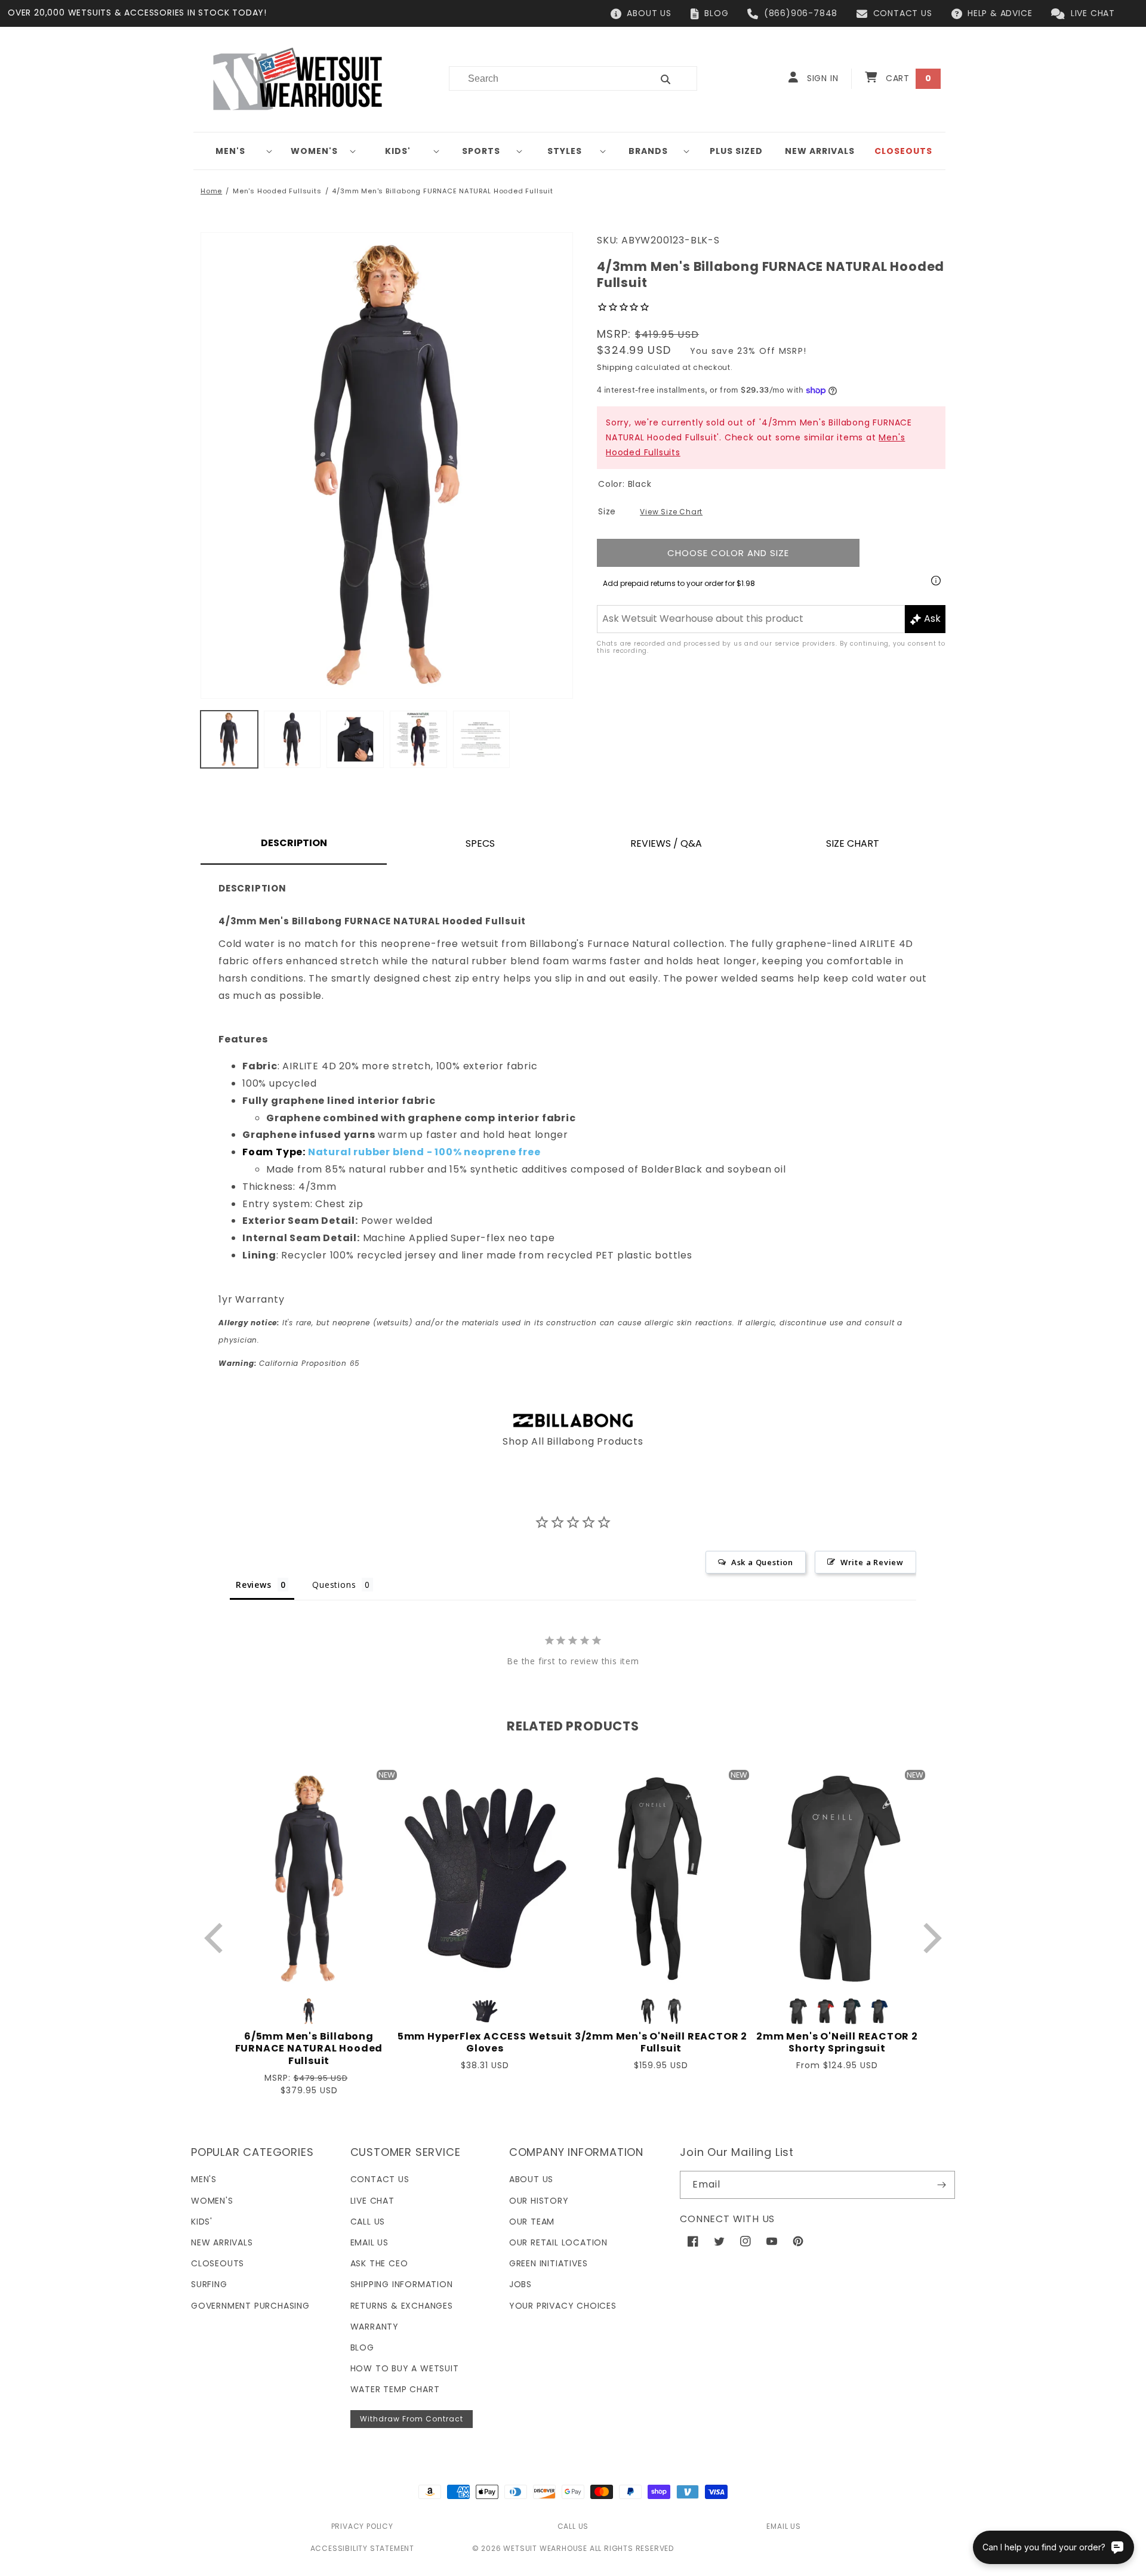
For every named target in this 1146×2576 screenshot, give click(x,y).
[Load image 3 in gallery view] (355, 739)
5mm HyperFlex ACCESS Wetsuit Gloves (485, 2043)
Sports (481, 151)
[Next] (930, 1938)
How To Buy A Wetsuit (405, 2368)
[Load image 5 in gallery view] (482, 739)
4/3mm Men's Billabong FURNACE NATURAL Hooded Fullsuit (442, 191)
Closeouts (218, 2263)
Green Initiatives (549, 2263)
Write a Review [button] (872, 1562)
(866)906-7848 (801, 13)
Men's (230, 151)
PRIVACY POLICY (362, 2526)
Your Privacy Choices (563, 2306)
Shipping (615, 367)
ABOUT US (649, 13)
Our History (539, 2201)
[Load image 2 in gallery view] (292, 739)
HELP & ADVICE (1000, 13)
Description (294, 843)
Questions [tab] (334, 1585)
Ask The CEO (379, 2263)
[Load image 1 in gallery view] (229, 739)
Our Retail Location (558, 2242)
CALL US (573, 2526)
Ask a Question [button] (762, 1562)
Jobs (520, 2284)
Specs (480, 843)
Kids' (398, 151)
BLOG (716, 13)
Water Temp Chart (395, 2389)
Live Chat (372, 2201)
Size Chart (853, 843)
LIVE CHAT (1093, 13)
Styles (565, 151)
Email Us (369, 2242)
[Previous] (216, 1938)
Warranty (375, 2327)
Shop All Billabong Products (573, 1441)
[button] (235, 151)
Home (211, 191)
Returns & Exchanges (402, 2306)
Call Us (368, 2222)
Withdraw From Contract (412, 2419)
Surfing (209, 2284)
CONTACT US (903, 13)
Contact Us (380, 2179)
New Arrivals (222, 2242)
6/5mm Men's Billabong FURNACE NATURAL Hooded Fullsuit (309, 2049)
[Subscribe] (941, 2185)
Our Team (532, 2222)
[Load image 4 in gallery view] (418, 739)
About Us (531, 2179)
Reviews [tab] (254, 1585)
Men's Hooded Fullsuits (277, 191)
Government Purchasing (250, 2306)
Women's (314, 151)
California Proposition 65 (289, 1363)
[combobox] (543, 78)
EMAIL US (783, 2526)
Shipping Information (402, 2284)
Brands (648, 151)
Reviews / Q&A (666, 843)
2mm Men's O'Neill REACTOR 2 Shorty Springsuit (837, 2043)
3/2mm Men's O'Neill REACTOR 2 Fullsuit (661, 2043)
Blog (362, 2347)
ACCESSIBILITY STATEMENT (362, 2548)
